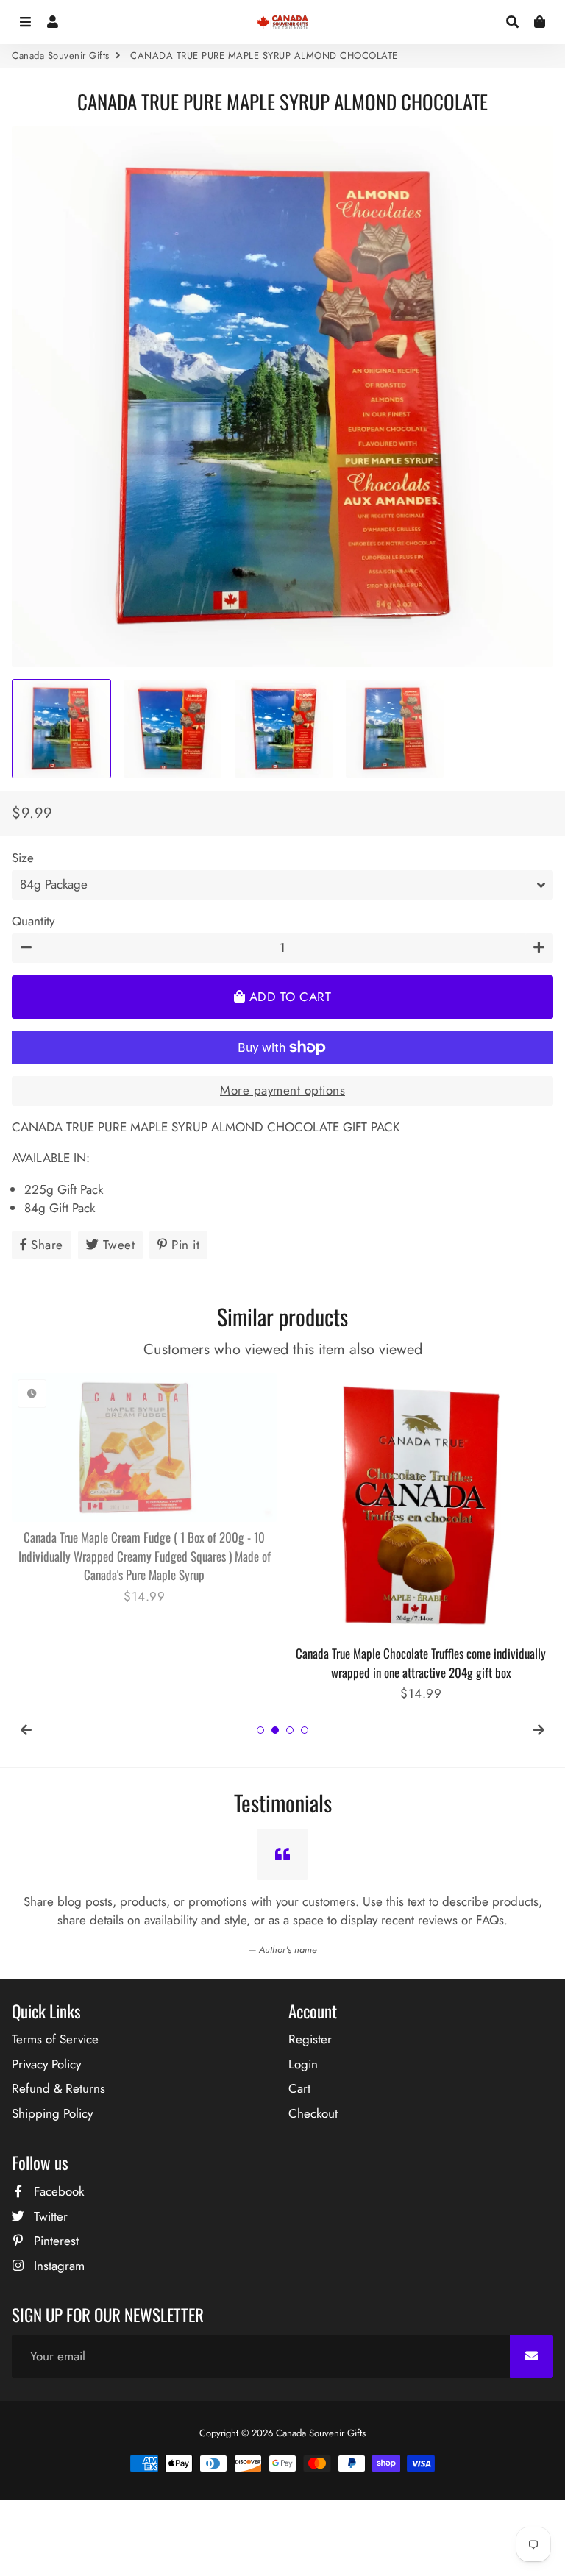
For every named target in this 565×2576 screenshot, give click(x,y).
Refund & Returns (58, 2088)
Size (23, 858)
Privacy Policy (46, 2064)
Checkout (313, 2113)
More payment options (282, 1090)
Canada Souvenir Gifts (61, 56)
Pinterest (54, 2241)
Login (303, 2064)
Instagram (57, 2266)
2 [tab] (275, 1730)
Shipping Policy (52, 2113)
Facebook (57, 2191)
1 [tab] (260, 1730)
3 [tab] (290, 1730)
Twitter (49, 2216)
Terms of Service (55, 2039)
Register (310, 2039)
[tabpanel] (144, 1480)
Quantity (33, 921)
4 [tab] (305, 1730)
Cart (299, 2088)
